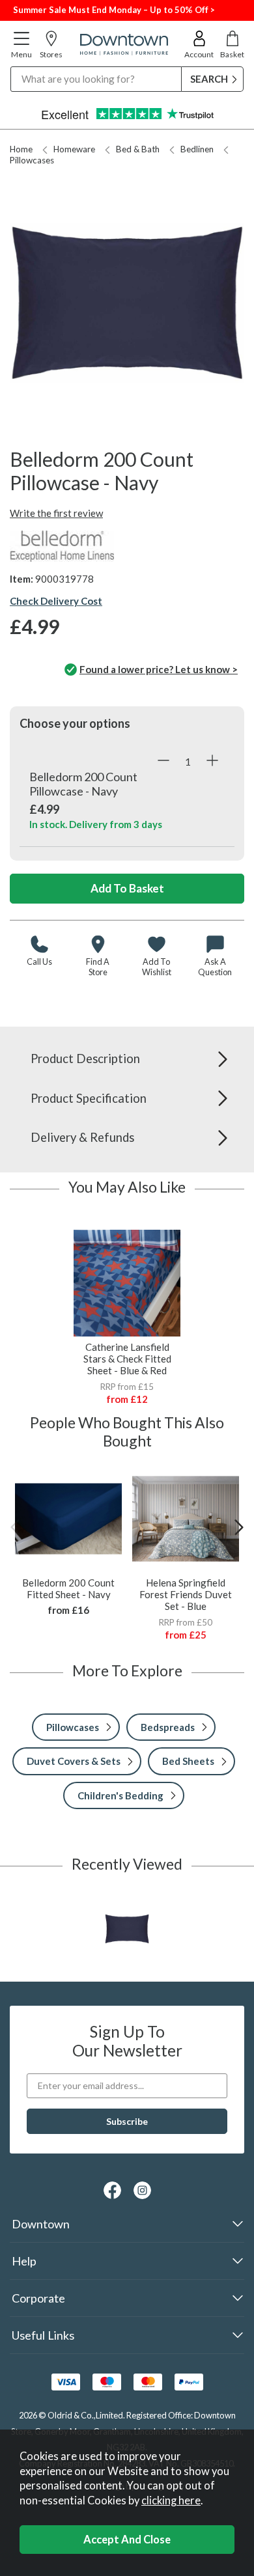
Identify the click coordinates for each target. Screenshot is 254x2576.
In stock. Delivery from (96, 824)
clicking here (171, 2500)
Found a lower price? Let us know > (159, 669)
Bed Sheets (188, 1761)
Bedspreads (168, 1727)
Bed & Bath (138, 149)
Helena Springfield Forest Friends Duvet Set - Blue (186, 1594)
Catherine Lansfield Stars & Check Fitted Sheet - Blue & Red (127, 1359)
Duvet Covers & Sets (74, 1761)
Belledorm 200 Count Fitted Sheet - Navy (68, 1588)
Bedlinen (197, 149)
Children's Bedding (120, 1795)
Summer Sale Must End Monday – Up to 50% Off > (114, 10)
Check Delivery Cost (56, 601)
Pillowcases (73, 1727)
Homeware (74, 149)
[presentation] (15, 1527)
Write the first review (56, 513)
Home (21, 149)
